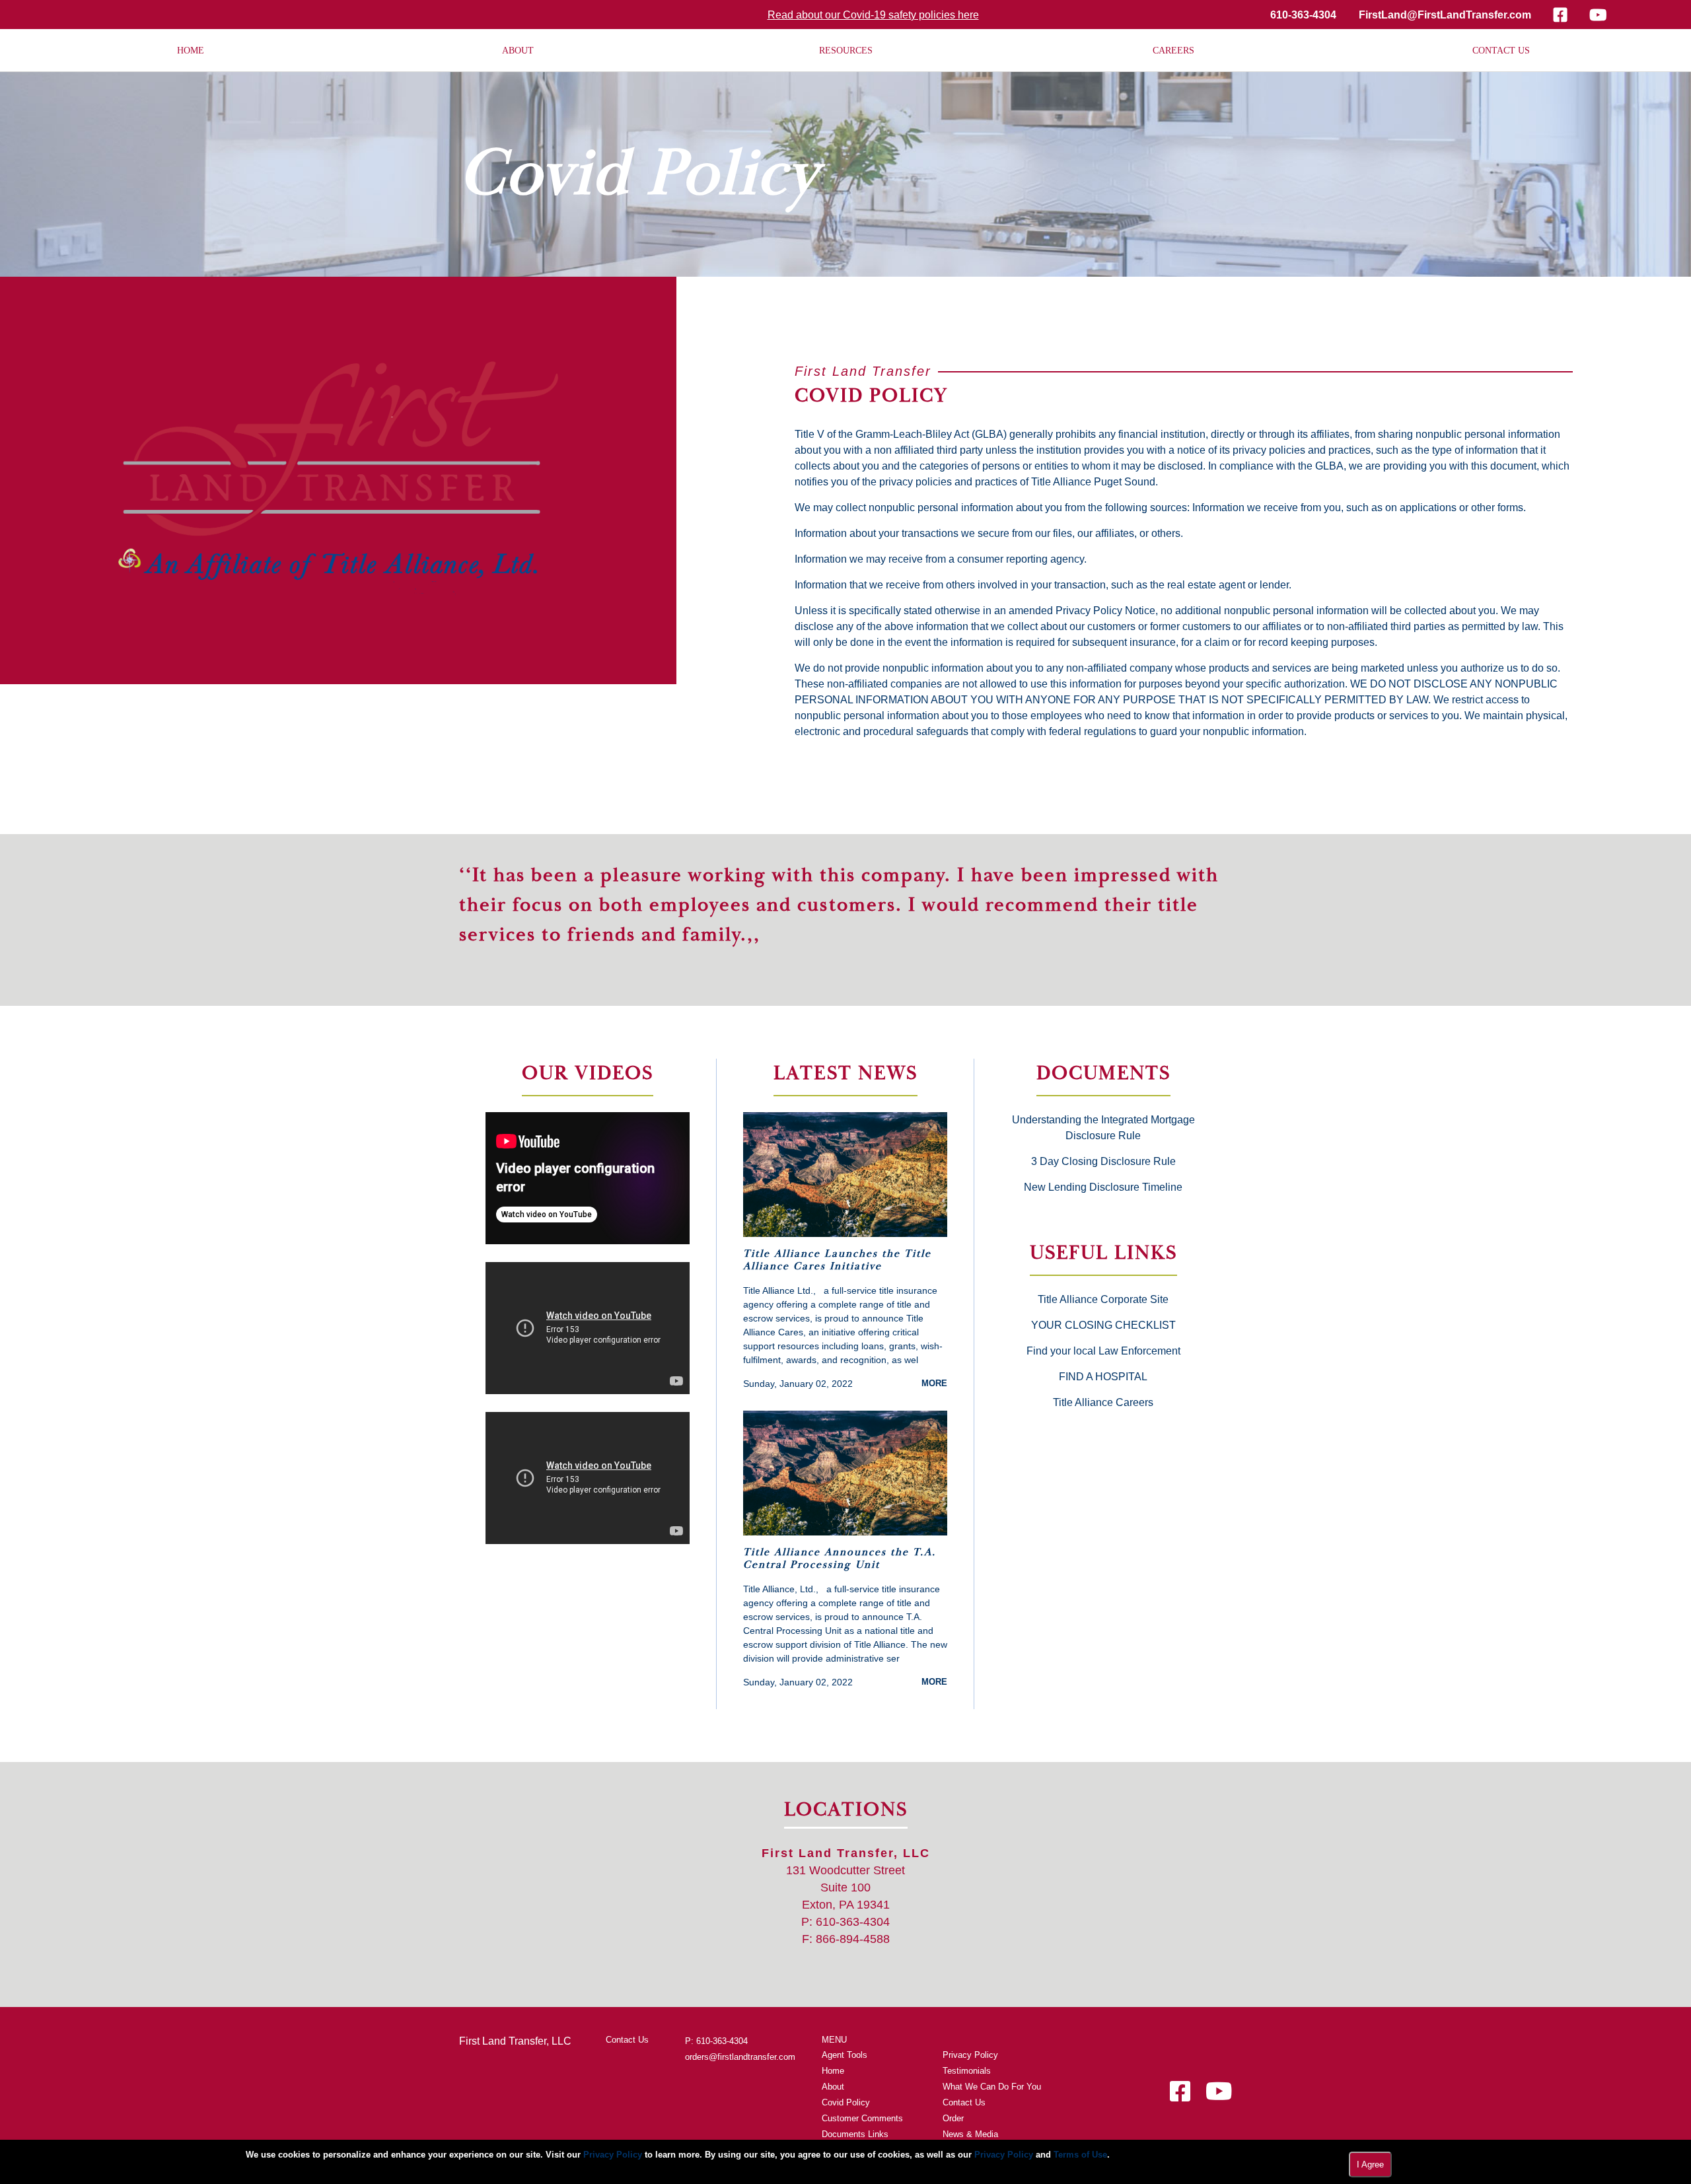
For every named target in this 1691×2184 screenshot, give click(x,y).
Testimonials (967, 2071)
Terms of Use (1080, 2155)
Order (953, 2118)
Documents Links (855, 2134)
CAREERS (1173, 51)
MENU (834, 2040)
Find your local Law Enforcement (1103, 1351)
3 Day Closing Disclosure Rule (1103, 1161)
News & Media (970, 2134)
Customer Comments (862, 2118)
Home (833, 2071)
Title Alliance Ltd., (779, 1290)
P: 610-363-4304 (716, 2041)
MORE (934, 1383)
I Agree (1370, 2165)
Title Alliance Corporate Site (1103, 1299)
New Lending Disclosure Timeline (1103, 1187)
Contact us (1501, 51)
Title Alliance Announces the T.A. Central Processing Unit (840, 1559)
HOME (191, 51)
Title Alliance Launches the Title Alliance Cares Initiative (837, 1260)
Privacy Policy (970, 2055)
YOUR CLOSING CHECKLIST (1103, 1325)
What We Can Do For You (992, 2087)
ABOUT (518, 51)
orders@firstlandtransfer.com (740, 2057)
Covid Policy (846, 2102)
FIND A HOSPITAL (1103, 1377)
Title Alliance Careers (1103, 1402)
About (833, 2087)
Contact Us (627, 2040)
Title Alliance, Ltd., (781, 1589)
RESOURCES (846, 51)
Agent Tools (845, 2055)
